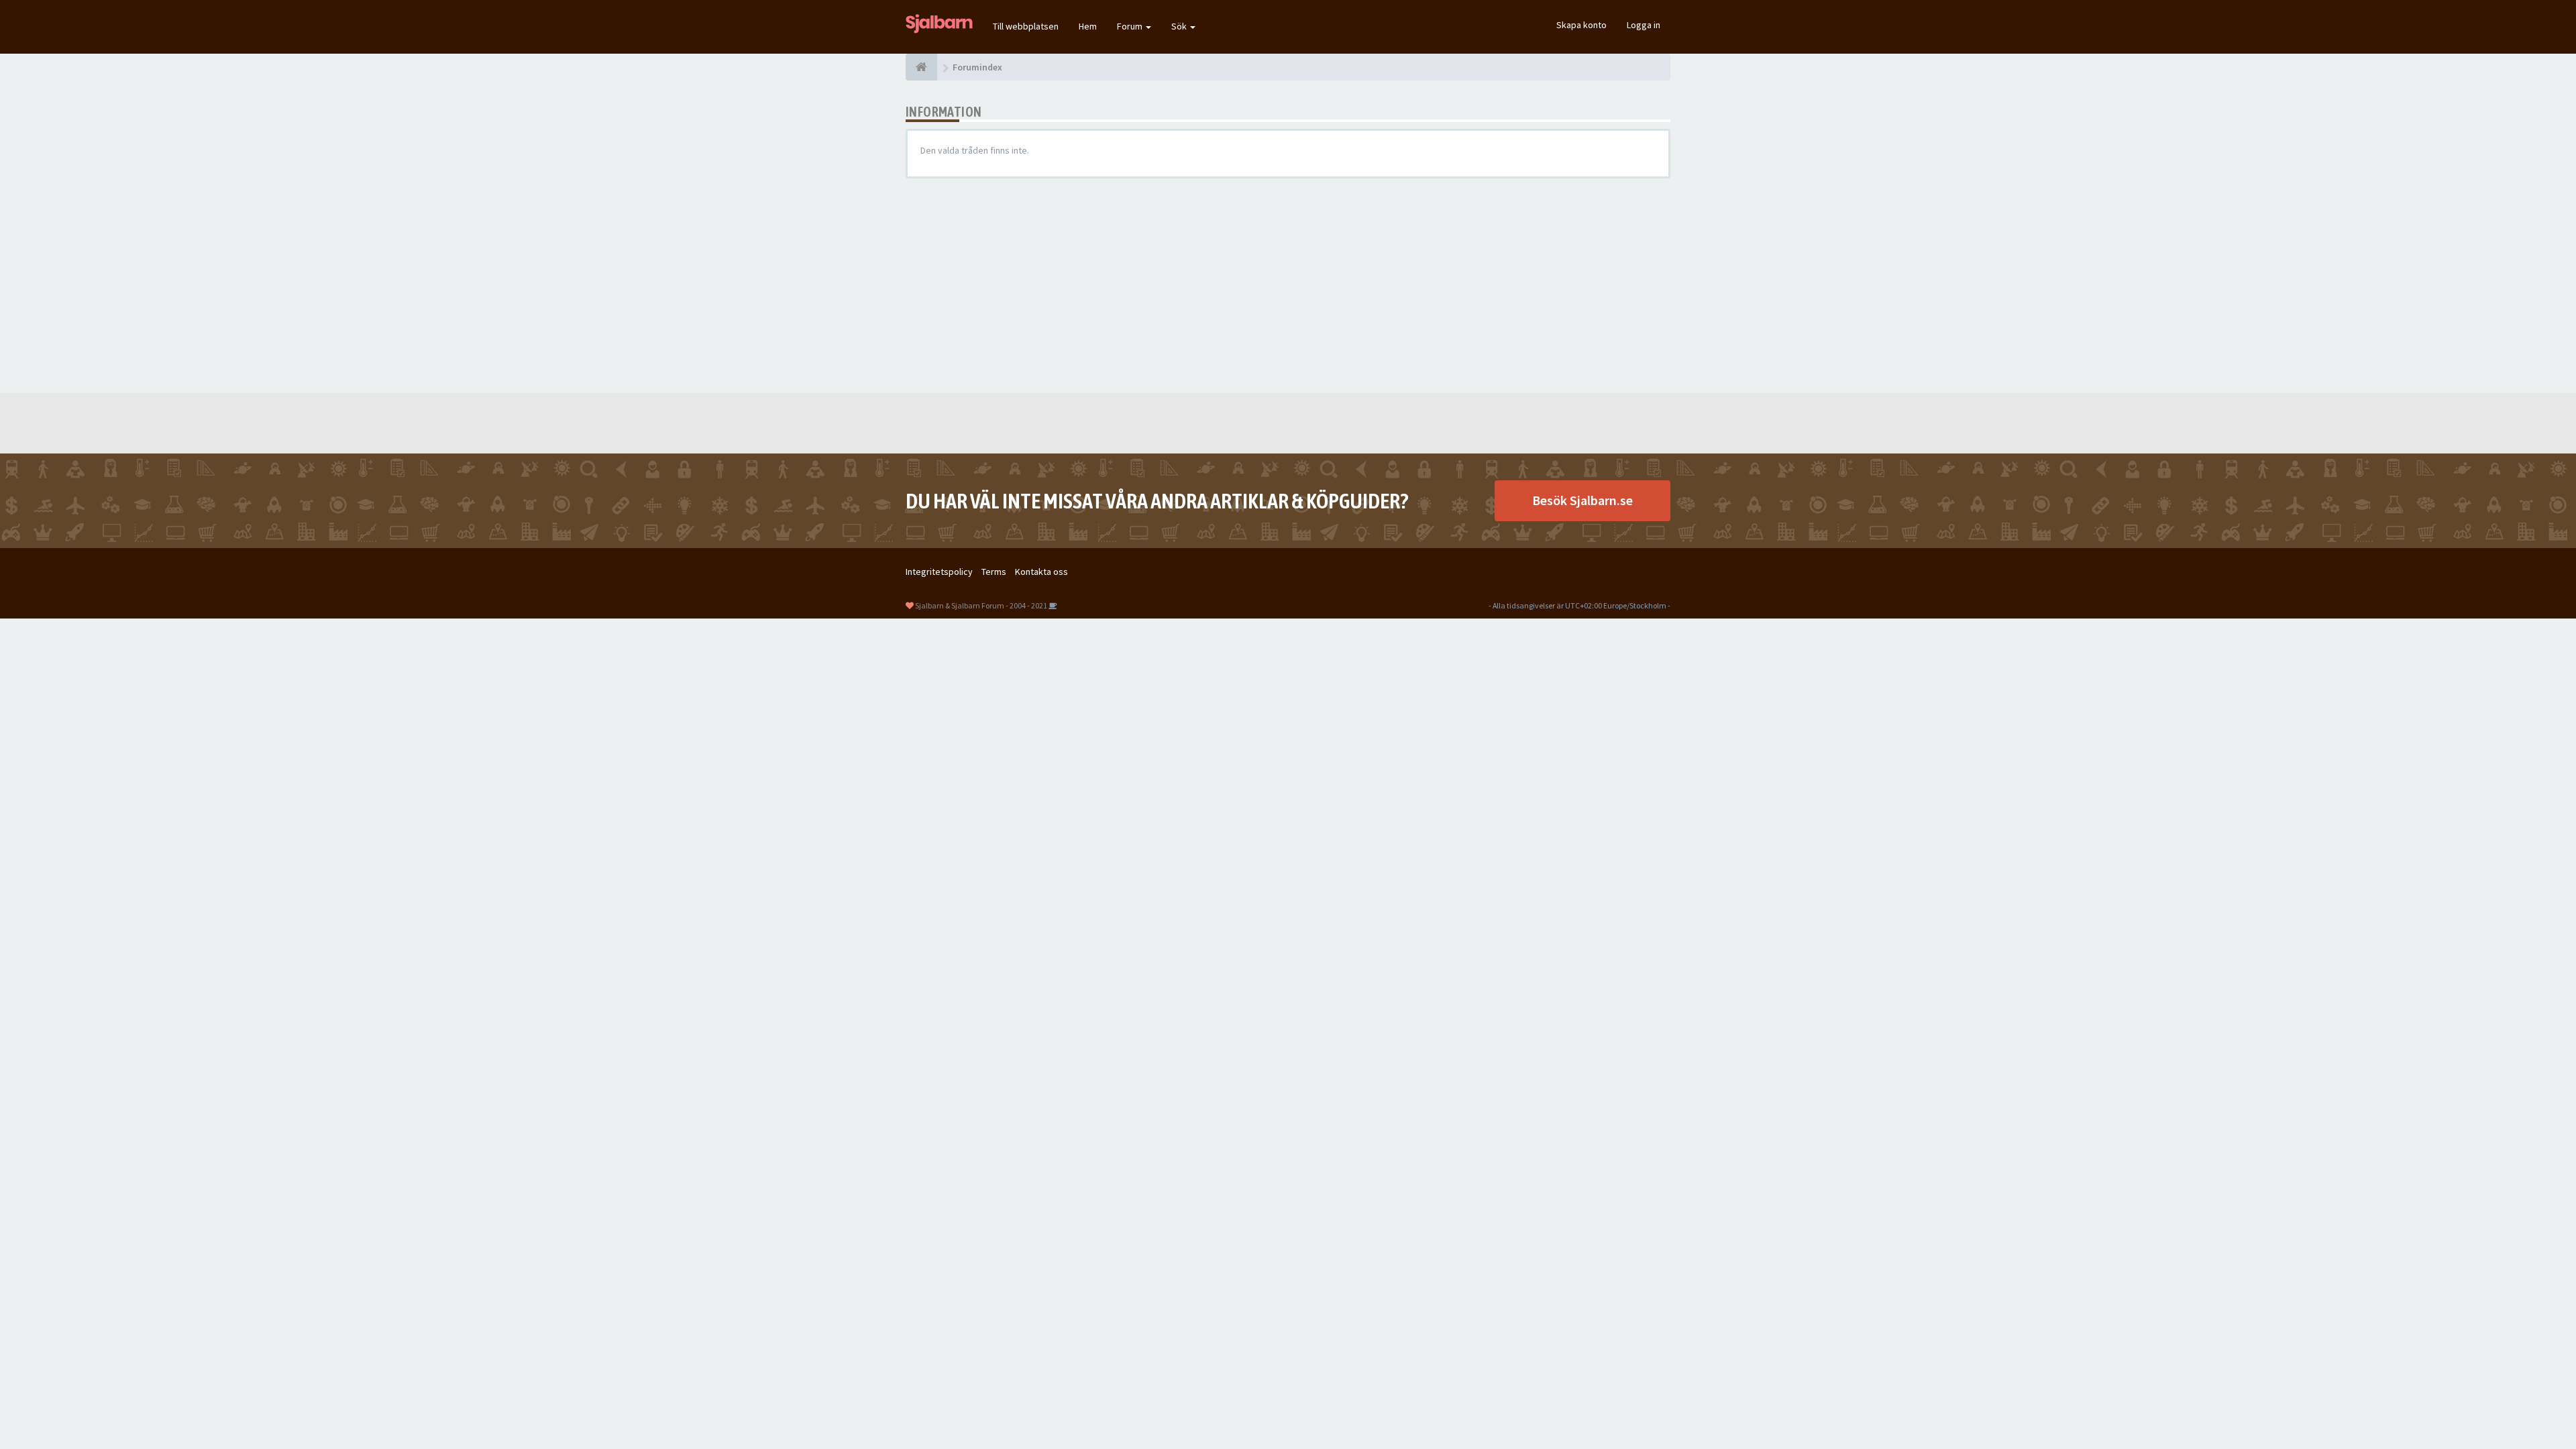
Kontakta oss (1041, 572)
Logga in (1644, 25)
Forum (1131, 26)
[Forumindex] (921, 67)
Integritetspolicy (939, 572)
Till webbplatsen (1026, 26)
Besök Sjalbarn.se (1582, 500)
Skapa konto (1581, 25)
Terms (994, 572)
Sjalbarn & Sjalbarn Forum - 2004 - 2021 (981, 605)
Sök (1180, 26)
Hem (1088, 26)
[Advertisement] (1288, 286)
